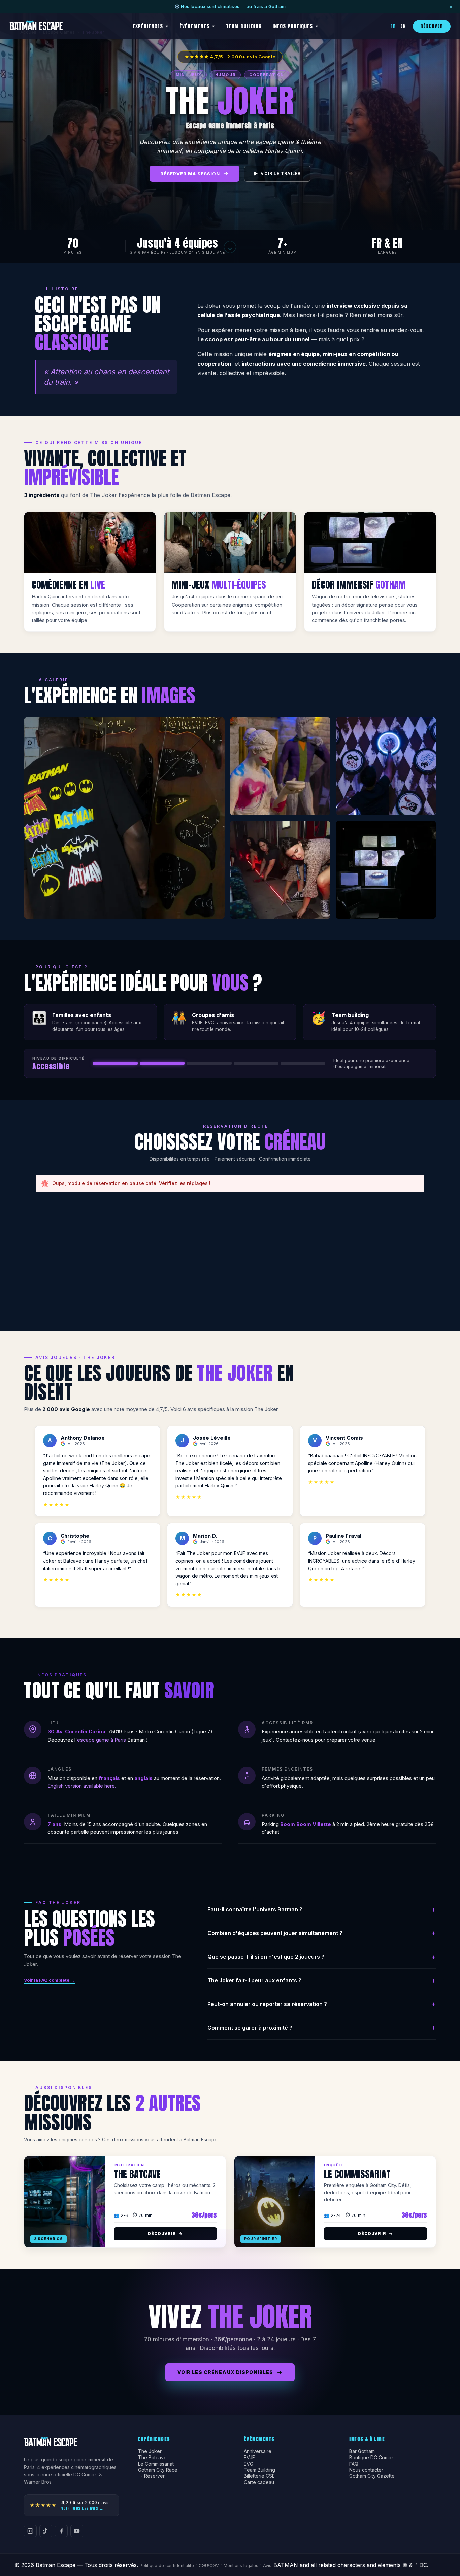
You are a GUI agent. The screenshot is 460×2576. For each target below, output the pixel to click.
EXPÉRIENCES (148, 26)
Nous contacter (366, 2470)
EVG (249, 2464)
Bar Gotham (362, 2451)
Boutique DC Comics (372, 2458)
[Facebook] (61, 2531)
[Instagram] (30, 2531)
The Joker (150, 2451)
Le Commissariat (156, 2464)
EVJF (249, 2458)
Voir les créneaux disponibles (225, 2372)
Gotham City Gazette (372, 2476)
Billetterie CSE (259, 2476)
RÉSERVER (432, 26)
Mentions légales (241, 2565)
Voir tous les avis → (82, 2508)
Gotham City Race (158, 2470)
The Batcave (152, 2458)
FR (393, 26)
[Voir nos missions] (230, 247)
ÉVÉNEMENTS (194, 26)
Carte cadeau (259, 2482)
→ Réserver (151, 2476)
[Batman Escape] (36, 26)
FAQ (354, 2464)
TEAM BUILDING (244, 26)
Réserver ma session (190, 174)
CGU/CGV (209, 2565)
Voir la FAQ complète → (49, 1980)
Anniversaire (258, 2451)
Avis (267, 2565)
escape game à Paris (102, 1740)
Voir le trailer (277, 174)
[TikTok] (46, 2531)
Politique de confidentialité (167, 2565)
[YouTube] (77, 2531)
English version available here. (82, 1786)
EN (403, 26)
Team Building (259, 2470)
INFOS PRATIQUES (293, 26)
